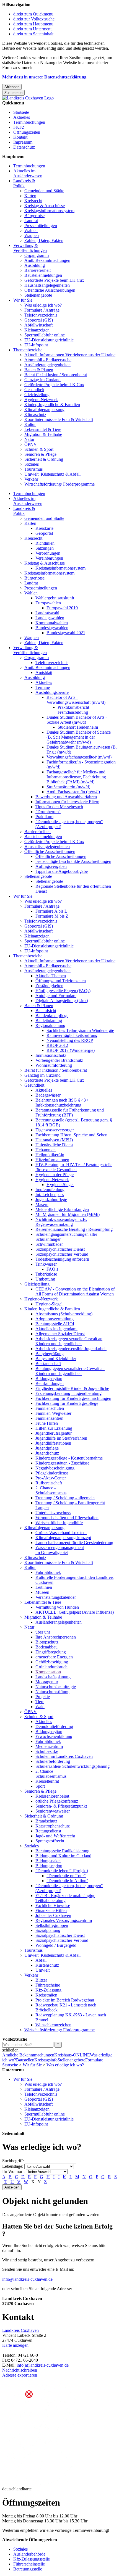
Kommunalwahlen (52, 623)
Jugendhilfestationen (53, 1443)
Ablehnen (12, 87)
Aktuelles (22, 117)
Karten (30, 196)
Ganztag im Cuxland (42, 380)
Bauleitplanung (49, 1020)
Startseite (21, 112)
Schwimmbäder (49, 1244)
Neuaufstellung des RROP (70, 1040)
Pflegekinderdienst (52, 1473)
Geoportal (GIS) (39, 320)
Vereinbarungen (49, 558)
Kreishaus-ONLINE (72, 2055)
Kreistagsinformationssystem (49, 211)
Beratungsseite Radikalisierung (62, 1851)
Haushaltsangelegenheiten (47, 285)
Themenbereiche (28, 350)
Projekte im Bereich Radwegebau (65, 2000)
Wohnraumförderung (54, 1065)
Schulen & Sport (39, 449)
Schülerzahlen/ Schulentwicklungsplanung (73, 1766)
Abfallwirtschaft (38, 325)
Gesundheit (34, 390)
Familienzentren (49, 1418)
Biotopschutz (47, 1642)
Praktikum (44, 817)
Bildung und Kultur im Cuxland (63, 1856)
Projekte (43, 1697)
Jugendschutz (47, 1453)
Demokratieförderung (54, 1726)
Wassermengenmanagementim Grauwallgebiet (60, 1550)
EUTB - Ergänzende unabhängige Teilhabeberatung (65, 1898)
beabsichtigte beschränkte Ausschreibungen (73, 861)
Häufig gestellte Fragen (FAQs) (63, 991)
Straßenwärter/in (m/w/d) (68, 787)
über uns (43, 1632)
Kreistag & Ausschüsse (45, 206)
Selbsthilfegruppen (52, 1925)
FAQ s (52, 1269)
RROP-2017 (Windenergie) (71, 1050)
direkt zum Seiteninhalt (33, 34)
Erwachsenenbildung (54, 1736)
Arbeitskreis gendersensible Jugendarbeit (71, 1349)
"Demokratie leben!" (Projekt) (62, 1871)
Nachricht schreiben (20, 2370)
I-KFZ (19, 127)
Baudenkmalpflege (52, 1016)
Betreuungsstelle (28, 2569)
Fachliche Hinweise (53, 1905)
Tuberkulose (46, 1274)
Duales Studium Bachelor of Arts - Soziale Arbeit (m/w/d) (77, 720)
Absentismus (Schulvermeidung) (64, 1314)
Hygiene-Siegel (60, 1185)
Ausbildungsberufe (52, 692)
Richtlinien (45, 543)
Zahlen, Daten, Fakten (44, 240)
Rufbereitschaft (49, 1483)
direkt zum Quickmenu (33, 14)
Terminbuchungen (29, 122)
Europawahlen (48, 603)
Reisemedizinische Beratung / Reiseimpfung (74, 1229)
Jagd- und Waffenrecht (55, 1836)
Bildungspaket (48, 1861)
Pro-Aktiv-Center (51, 1478)
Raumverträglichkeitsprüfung (72, 1035)
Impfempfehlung (50, 1190)
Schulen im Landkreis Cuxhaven (64, 1756)
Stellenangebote (38, 295)
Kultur (30, 424)
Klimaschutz (35, 414)
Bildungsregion (49, 1378)
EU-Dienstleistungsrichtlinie (49, 340)
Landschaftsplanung (53, 1677)
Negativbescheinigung (55, 1468)
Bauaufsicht (46, 1011)
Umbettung (45, 1279)
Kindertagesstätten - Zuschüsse (62, 1463)
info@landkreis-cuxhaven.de (27, 2279)
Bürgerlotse (34, 216)
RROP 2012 (57, 1045)
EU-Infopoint (36, 345)
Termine (43, 687)
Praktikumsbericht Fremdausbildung (73, 710)
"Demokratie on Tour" (66, 1876)
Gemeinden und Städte (44, 191)
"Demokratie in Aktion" (67, 1881)
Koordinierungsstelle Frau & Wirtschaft (59, 419)
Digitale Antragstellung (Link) (62, 1001)
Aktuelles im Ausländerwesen (28, 173)
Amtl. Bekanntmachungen (47, 260)
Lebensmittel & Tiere (43, 429)
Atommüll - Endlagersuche (48, 360)
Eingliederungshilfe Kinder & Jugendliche (72, 1388)
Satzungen (45, 548)
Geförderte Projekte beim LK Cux (54, 280)
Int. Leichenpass (50, 1195)
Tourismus (33, 469)
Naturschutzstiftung (52, 1692)
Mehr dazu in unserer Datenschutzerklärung (44, 77)
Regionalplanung (50, 1025)
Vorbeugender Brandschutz (59, 1060)
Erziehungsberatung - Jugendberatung (68, 1393)
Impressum (23, 142)
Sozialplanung (48, 1930)
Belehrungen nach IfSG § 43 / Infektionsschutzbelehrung (62, 1103)
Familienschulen (50, 1408)
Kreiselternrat (47, 1781)
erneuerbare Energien (54, 1657)
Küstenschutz (47, 1965)
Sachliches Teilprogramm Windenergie (80, 1030)
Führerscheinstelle (29, 2564)
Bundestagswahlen (52, 628)
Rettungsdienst (48, 1831)
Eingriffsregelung (51, 1652)
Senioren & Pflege (40, 454)
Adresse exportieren (20, 2375)
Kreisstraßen (46, 1995)
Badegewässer (48, 1095)
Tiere (40, 1702)
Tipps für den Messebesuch (59, 807)
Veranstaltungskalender (56, 1597)
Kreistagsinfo (46, 2060)
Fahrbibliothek (48, 1572)
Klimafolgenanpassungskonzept (63, 1538)
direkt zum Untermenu (33, 29)
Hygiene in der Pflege (55, 1175)
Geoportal (44, 533)
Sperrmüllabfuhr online (45, 335)
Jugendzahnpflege (51, 1199)
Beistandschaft (48, 1364)
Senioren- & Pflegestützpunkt (61, 1806)
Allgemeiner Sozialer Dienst (60, 1334)
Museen (42, 1592)
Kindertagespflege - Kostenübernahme (69, 1458)
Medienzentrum (49, 1746)
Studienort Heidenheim (78, 727)
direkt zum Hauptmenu (33, 24)
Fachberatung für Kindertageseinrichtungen (73, 1398)
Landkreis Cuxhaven (20, 2330)
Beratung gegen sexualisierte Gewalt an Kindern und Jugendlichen (70, 1371)
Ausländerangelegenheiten (47, 365)
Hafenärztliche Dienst (54, 1145)
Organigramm (37, 255)
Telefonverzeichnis (41, 315)
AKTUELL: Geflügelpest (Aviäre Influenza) (75, 1612)
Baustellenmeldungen (43, 275)
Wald (40, 1707)
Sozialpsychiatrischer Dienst (60, 1249)
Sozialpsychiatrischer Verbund (62, 1254)
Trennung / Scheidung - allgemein (65, 1498)
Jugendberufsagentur (54, 1433)
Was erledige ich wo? (43, 305)
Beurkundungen (50, 1383)
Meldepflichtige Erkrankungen (62, 1209)
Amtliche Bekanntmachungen (28, 2055)
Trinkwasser (46, 1264)
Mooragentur (47, 1682)
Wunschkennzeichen (53, 2025)
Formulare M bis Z (52, 916)
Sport (40, 1786)
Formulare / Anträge (42, 310)
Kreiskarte (44, 528)
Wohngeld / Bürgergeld (56, 1945)
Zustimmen (13, 93)
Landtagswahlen (50, 618)
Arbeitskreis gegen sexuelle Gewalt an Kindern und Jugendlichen (69, 1341)
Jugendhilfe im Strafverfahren (61, 1438)
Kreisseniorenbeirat (52, 1796)
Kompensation (48, 1672)
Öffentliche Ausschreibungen (50, 290)
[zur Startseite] (28, 98)
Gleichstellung (37, 395)
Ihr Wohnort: (13, 2171)
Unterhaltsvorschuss (53, 1513)
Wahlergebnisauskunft (55, 598)
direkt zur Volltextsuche (34, 19)
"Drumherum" (48, 812)
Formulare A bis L (51, 911)
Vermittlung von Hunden (57, 1607)
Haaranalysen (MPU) (54, 1140)
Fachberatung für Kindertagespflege (67, 1403)
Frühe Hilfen (47, 1423)
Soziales (32, 464)
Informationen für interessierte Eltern (67, 802)
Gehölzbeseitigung (52, 1662)
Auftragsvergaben (51, 866)
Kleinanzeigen (37, 330)
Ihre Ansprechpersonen (56, 1637)
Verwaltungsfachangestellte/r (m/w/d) (79, 757)
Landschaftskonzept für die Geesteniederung (74, 1543)
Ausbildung (35, 265)
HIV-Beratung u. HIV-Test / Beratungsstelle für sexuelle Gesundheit (74, 1167)
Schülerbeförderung (53, 1761)
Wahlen (31, 231)
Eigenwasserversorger (55, 1130)
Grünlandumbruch (51, 1667)
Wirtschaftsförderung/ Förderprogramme (59, 484)
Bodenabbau (46, 1647)
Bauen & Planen (39, 370)
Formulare (94, 2060)
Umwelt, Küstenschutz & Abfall (52, 474)
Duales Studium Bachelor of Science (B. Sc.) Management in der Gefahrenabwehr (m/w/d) (79, 737)
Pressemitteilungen (41, 226)
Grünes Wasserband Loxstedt (61, 1533)
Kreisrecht (33, 201)
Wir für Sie (23, 300)
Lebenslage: (13, 2166)
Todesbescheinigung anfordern (62, 1259)
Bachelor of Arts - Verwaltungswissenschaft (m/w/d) (76, 700)
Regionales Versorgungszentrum (64, 1920)
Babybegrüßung (50, 1354)
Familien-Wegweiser (53, 1413)
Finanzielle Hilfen (51, 1910)
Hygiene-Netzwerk (41, 400)
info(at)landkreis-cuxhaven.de (43, 2365)
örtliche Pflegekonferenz (57, 1801)
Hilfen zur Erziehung (54, 1428)
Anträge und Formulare (56, 996)
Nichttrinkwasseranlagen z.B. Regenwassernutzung (61, 1222)
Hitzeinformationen (52, 1160)
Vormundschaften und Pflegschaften (67, 1518)
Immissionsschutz (51, 1055)
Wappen (32, 235)
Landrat (31, 221)
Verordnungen (48, 553)
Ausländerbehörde (29, 2554)
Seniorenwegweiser (53, 1811)
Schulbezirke (47, 1751)
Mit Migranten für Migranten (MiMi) (68, 1214)
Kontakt (20, 137)
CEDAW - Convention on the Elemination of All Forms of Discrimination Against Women (75, 1291)
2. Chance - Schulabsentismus (51, 1490)
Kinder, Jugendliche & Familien (52, 405)
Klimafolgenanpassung (44, 409)
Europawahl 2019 (62, 608)
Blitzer (41, 1980)
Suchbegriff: (13, 2161)
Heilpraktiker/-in (50, 1155)
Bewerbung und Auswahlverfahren (66, 797)
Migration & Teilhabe (43, 434)
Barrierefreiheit (37, 270)
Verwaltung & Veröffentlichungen (30, 248)
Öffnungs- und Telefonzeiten (61, 981)
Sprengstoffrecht (50, 1841)
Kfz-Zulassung (48, 1990)
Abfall (41, 1960)
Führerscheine (48, 1985)
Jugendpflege (47, 1448)
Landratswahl (47, 613)
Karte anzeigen (15, 2345)
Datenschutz (24, 147)
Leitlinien (44, 1587)
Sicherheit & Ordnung (44, 459)
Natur (29, 439)
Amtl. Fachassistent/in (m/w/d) (73, 792)
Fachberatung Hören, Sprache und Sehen (71, 1135)
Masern (42, 1204)
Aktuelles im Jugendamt (56, 1329)
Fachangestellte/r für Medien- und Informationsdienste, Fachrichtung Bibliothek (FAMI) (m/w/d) (76, 777)
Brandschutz (46, 1821)
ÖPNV (31, 444)
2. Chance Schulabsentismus (51, 1774)
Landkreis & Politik (24, 183)
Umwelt (42, 1970)
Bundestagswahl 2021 (66, 633)
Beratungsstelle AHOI (55, 1324)
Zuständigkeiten (49, 986)
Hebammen (46, 1150)
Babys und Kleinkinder (56, 1359)
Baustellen (25, 2060)
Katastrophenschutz (53, 1826)
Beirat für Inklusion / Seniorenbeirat (56, 375)
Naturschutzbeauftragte (56, 1687)
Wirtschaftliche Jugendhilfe (59, 1523)
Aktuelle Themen (51, 976)
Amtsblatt (44, 672)
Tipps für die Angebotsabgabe (62, 871)
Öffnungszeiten (27, 132)
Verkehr (31, 479)
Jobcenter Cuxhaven (53, 1915)
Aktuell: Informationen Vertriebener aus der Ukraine (70, 355)
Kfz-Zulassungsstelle (32, 2559)
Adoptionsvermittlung (55, 1319)
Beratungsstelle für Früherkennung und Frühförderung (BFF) (70, 1112)
